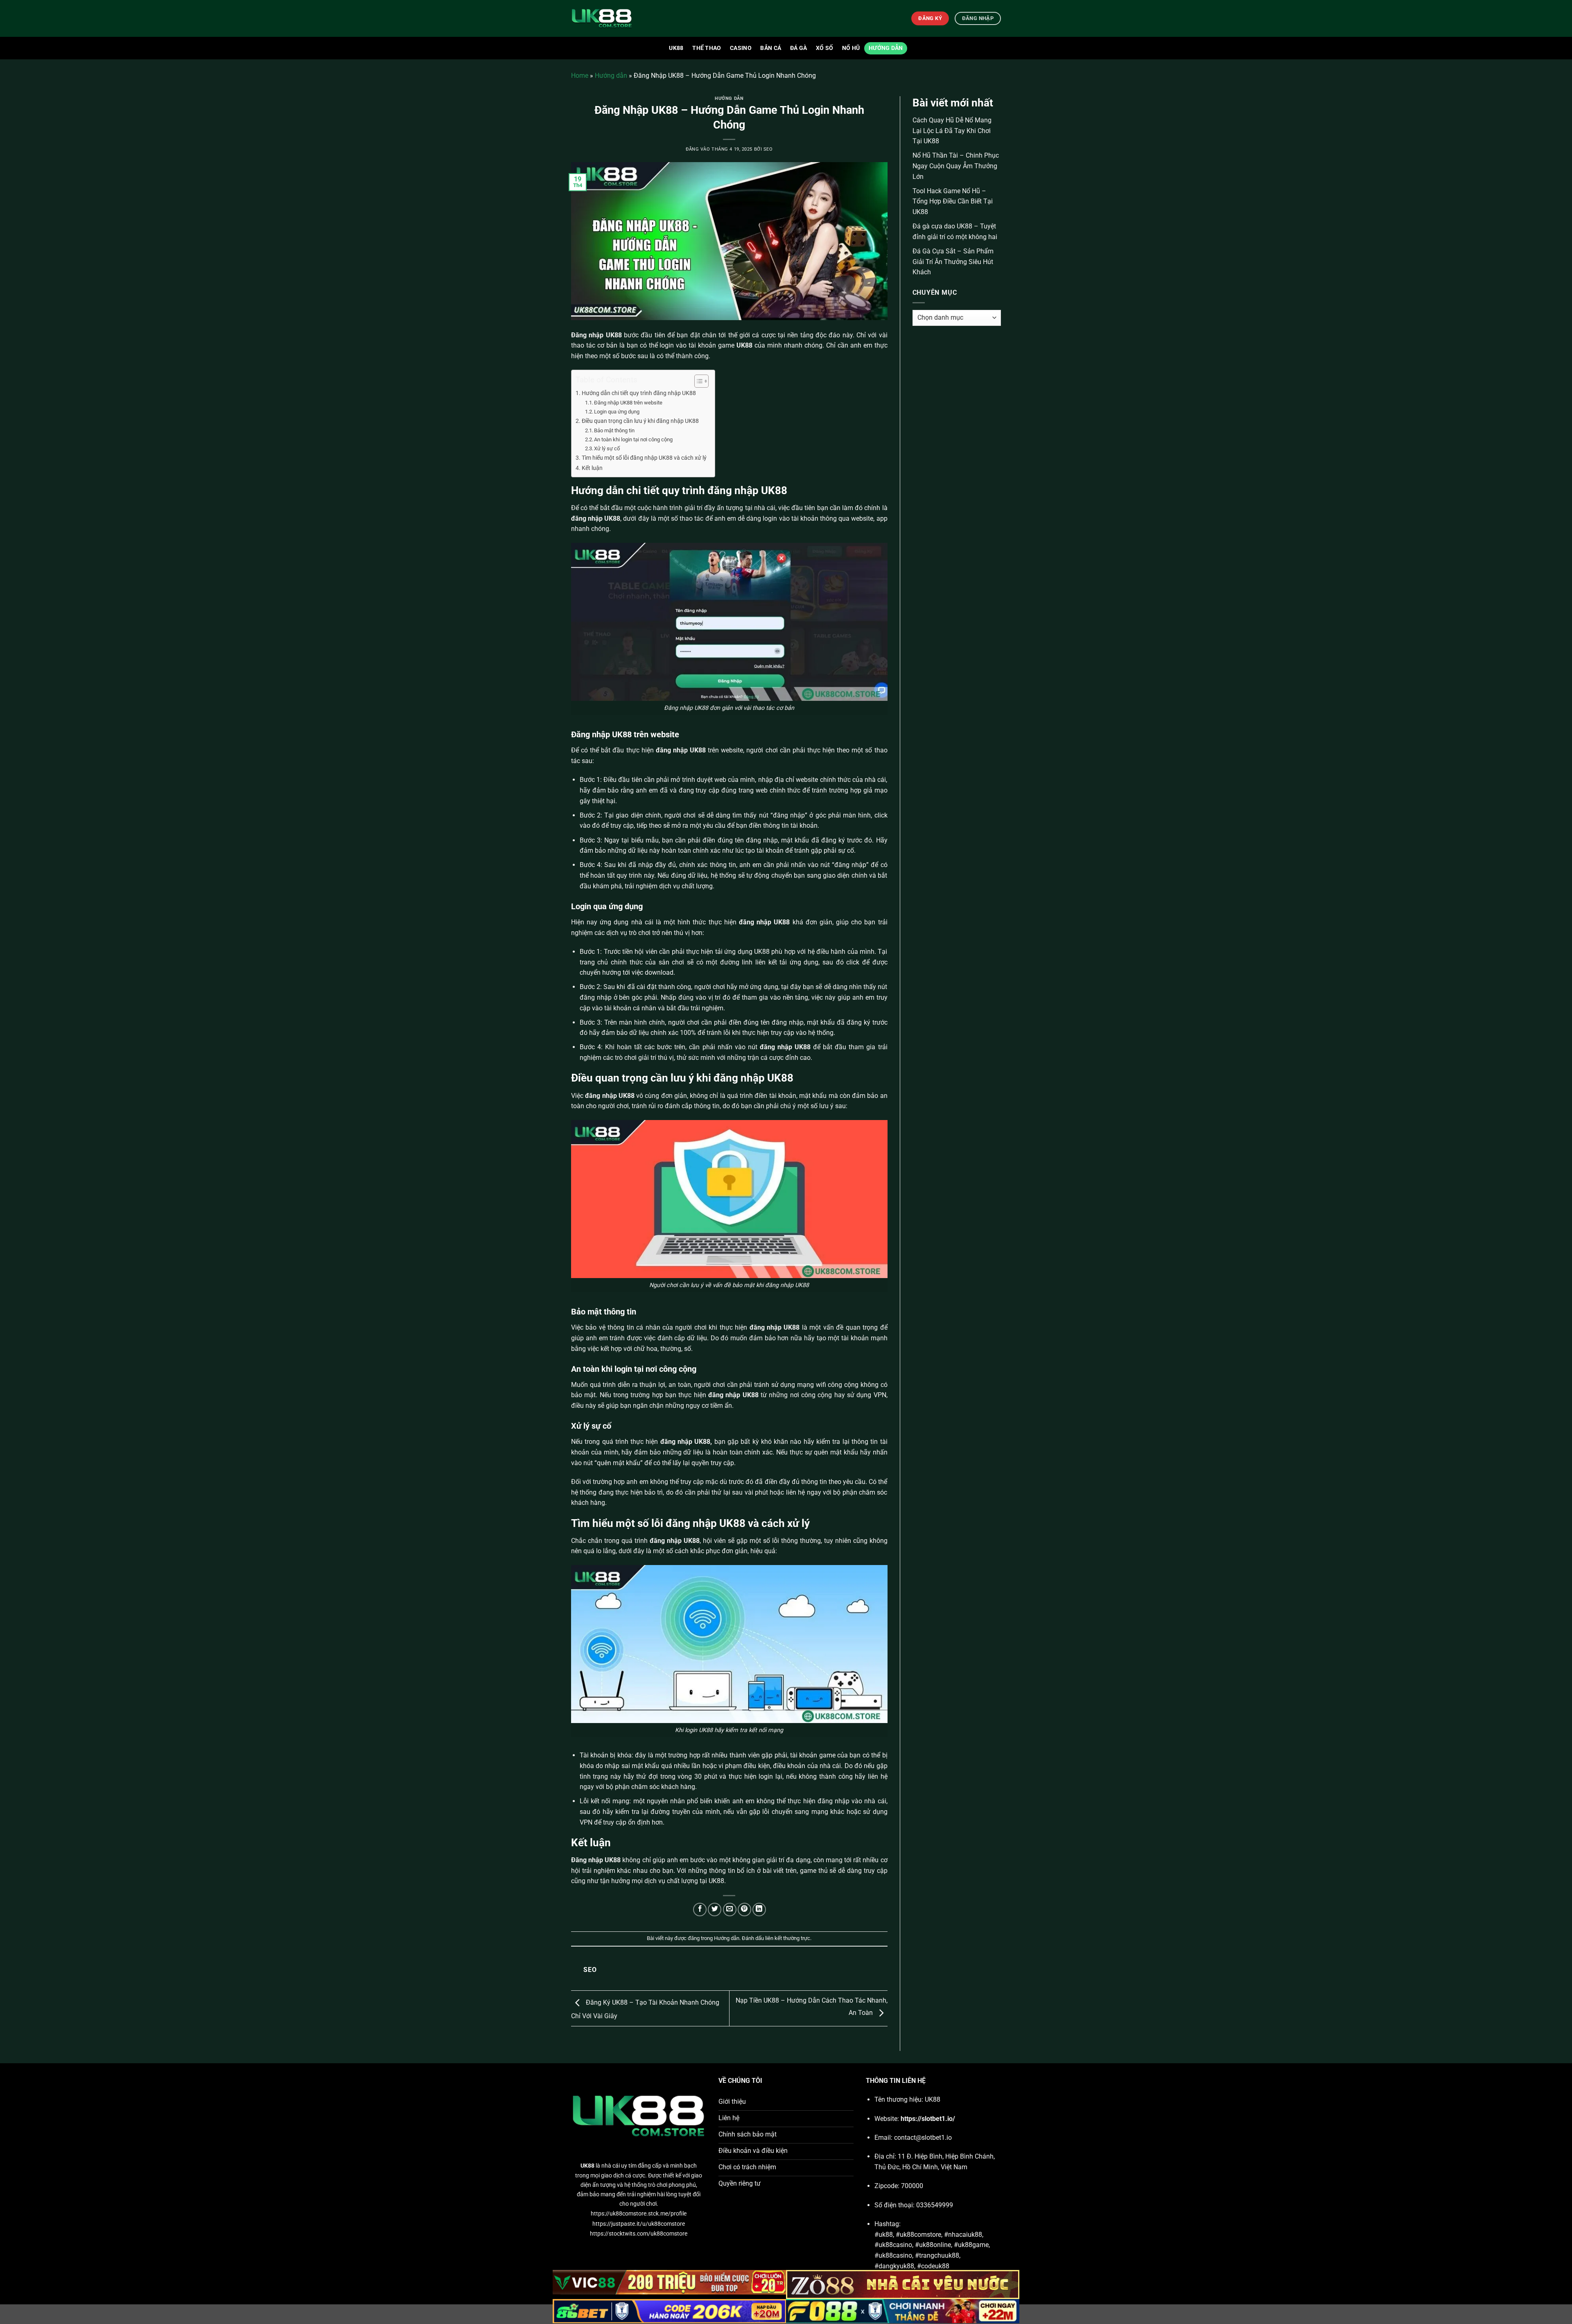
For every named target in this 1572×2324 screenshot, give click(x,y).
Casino (741, 48)
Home (580, 76)
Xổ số (824, 48)
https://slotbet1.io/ (928, 2119)
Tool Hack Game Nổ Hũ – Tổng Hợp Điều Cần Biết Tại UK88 (953, 201)
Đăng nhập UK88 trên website (628, 403)
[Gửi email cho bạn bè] (730, 1910)
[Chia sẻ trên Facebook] (700, 1910)
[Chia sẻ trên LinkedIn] (759, 1910)
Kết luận (592, 468)
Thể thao (707, 48)
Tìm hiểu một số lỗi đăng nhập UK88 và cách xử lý (644, 458)
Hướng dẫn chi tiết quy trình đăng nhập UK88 (639, 393)
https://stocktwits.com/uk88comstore (639, 2234)
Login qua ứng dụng (617, 412)
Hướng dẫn (886, 48)
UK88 (676, 48)
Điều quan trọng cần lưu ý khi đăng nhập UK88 (640, 421)
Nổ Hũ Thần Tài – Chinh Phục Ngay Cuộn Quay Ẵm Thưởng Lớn (956, 166)
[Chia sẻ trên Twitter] (715, 1910)
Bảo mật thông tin (614, 430)
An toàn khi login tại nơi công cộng (633, 439)
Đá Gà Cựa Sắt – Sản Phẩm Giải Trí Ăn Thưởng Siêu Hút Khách (953, 262)
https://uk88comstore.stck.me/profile (639, 2214)
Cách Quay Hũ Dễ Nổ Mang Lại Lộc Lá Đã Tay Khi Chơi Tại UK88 (952, 131)
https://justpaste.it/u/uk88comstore (639, 2224)
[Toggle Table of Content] (697, 381)
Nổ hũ (851, 48)
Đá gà (798, 48)
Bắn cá (771, 48)
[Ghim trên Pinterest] (744, 1910)
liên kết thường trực (788, 1938)
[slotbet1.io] (612, 18)
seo (768, 149)
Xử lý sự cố (607, 448)
